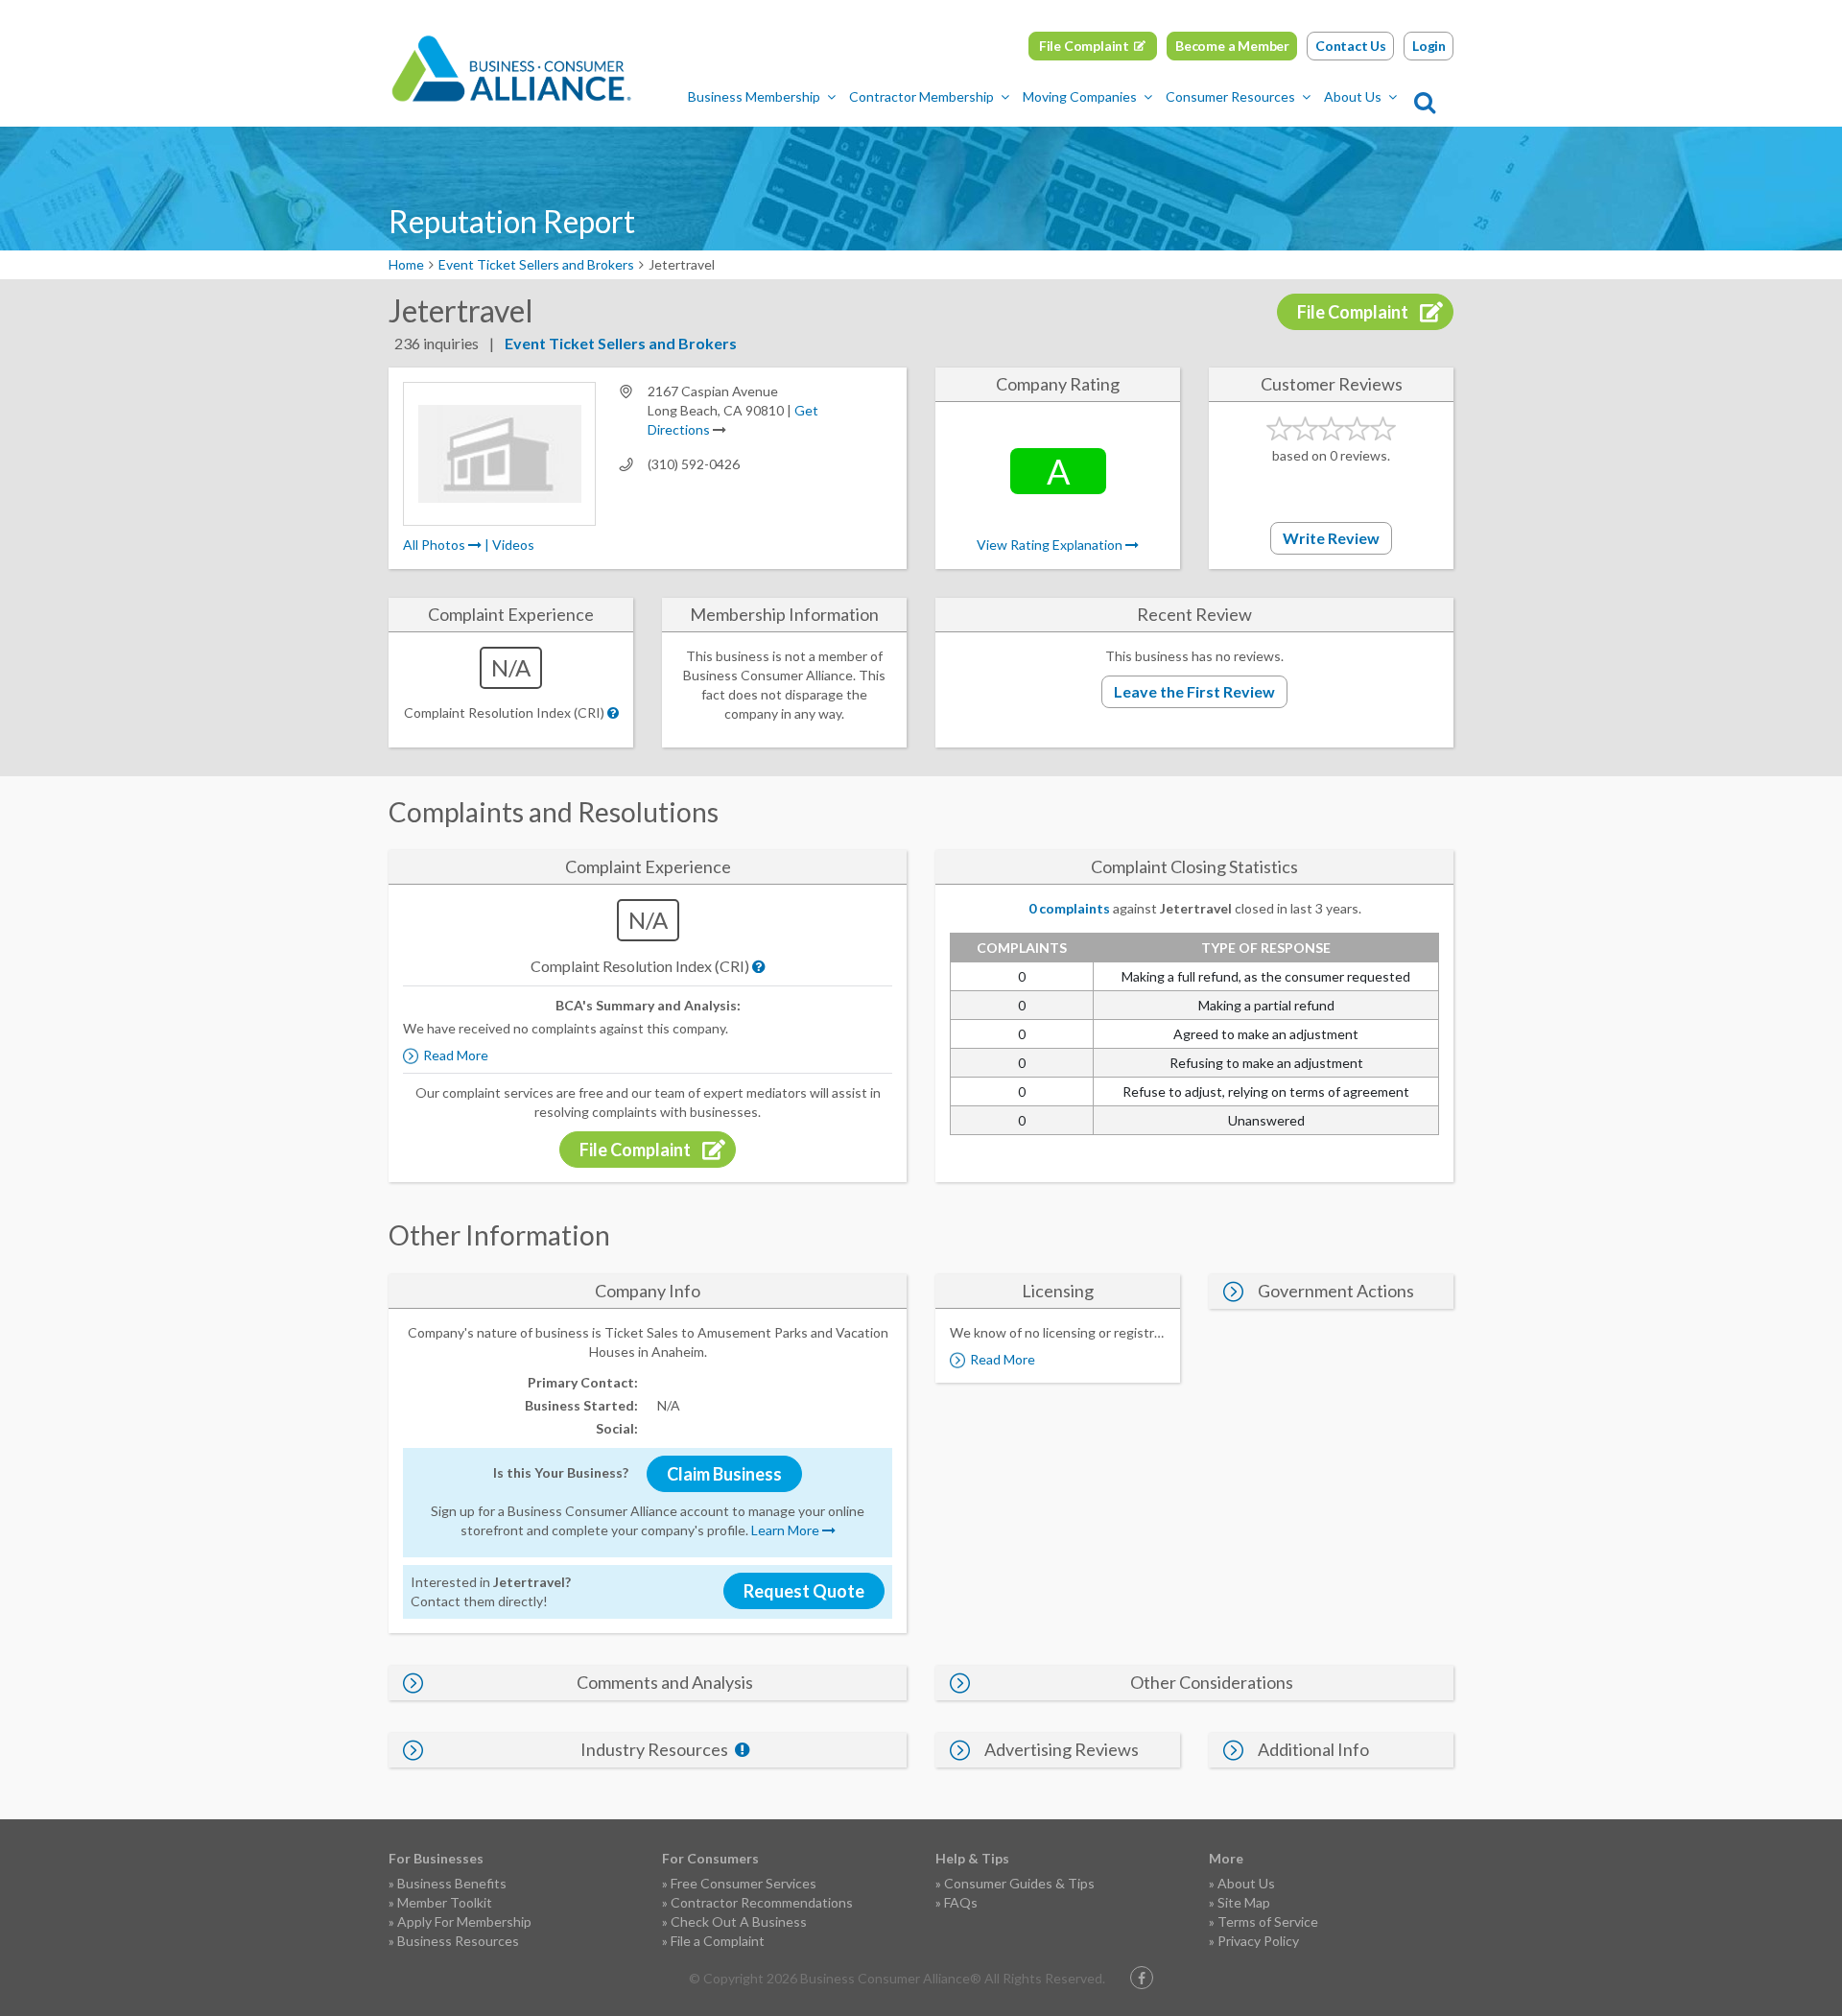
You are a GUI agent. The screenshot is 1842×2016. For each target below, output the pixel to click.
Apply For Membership (464, 1921)
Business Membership (754, 96)
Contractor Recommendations (762, 1902)
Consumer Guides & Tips (1019, 1883)
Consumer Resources (1230, 96)
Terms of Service (1268, 1921)
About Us (1353, 96)
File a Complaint (718, 1941)
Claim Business (724, 1474)
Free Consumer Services (744, 1883)
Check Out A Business (739, 1921)
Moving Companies (1080, 96)
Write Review (1331, 538)
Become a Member (1232, 46)
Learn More (787, 1530)
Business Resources (458, 1941)
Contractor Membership (921, 96)
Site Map (1244, 1902)
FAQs (961, 1902)
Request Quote (804, 1591)
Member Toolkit (445, 1902)
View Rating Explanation (1051, 545)
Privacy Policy (1258, 1941)
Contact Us (1351, 46)
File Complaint (1084, 46)
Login (1429, 46)
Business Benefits (452, 1883)
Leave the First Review (1194, 691)
